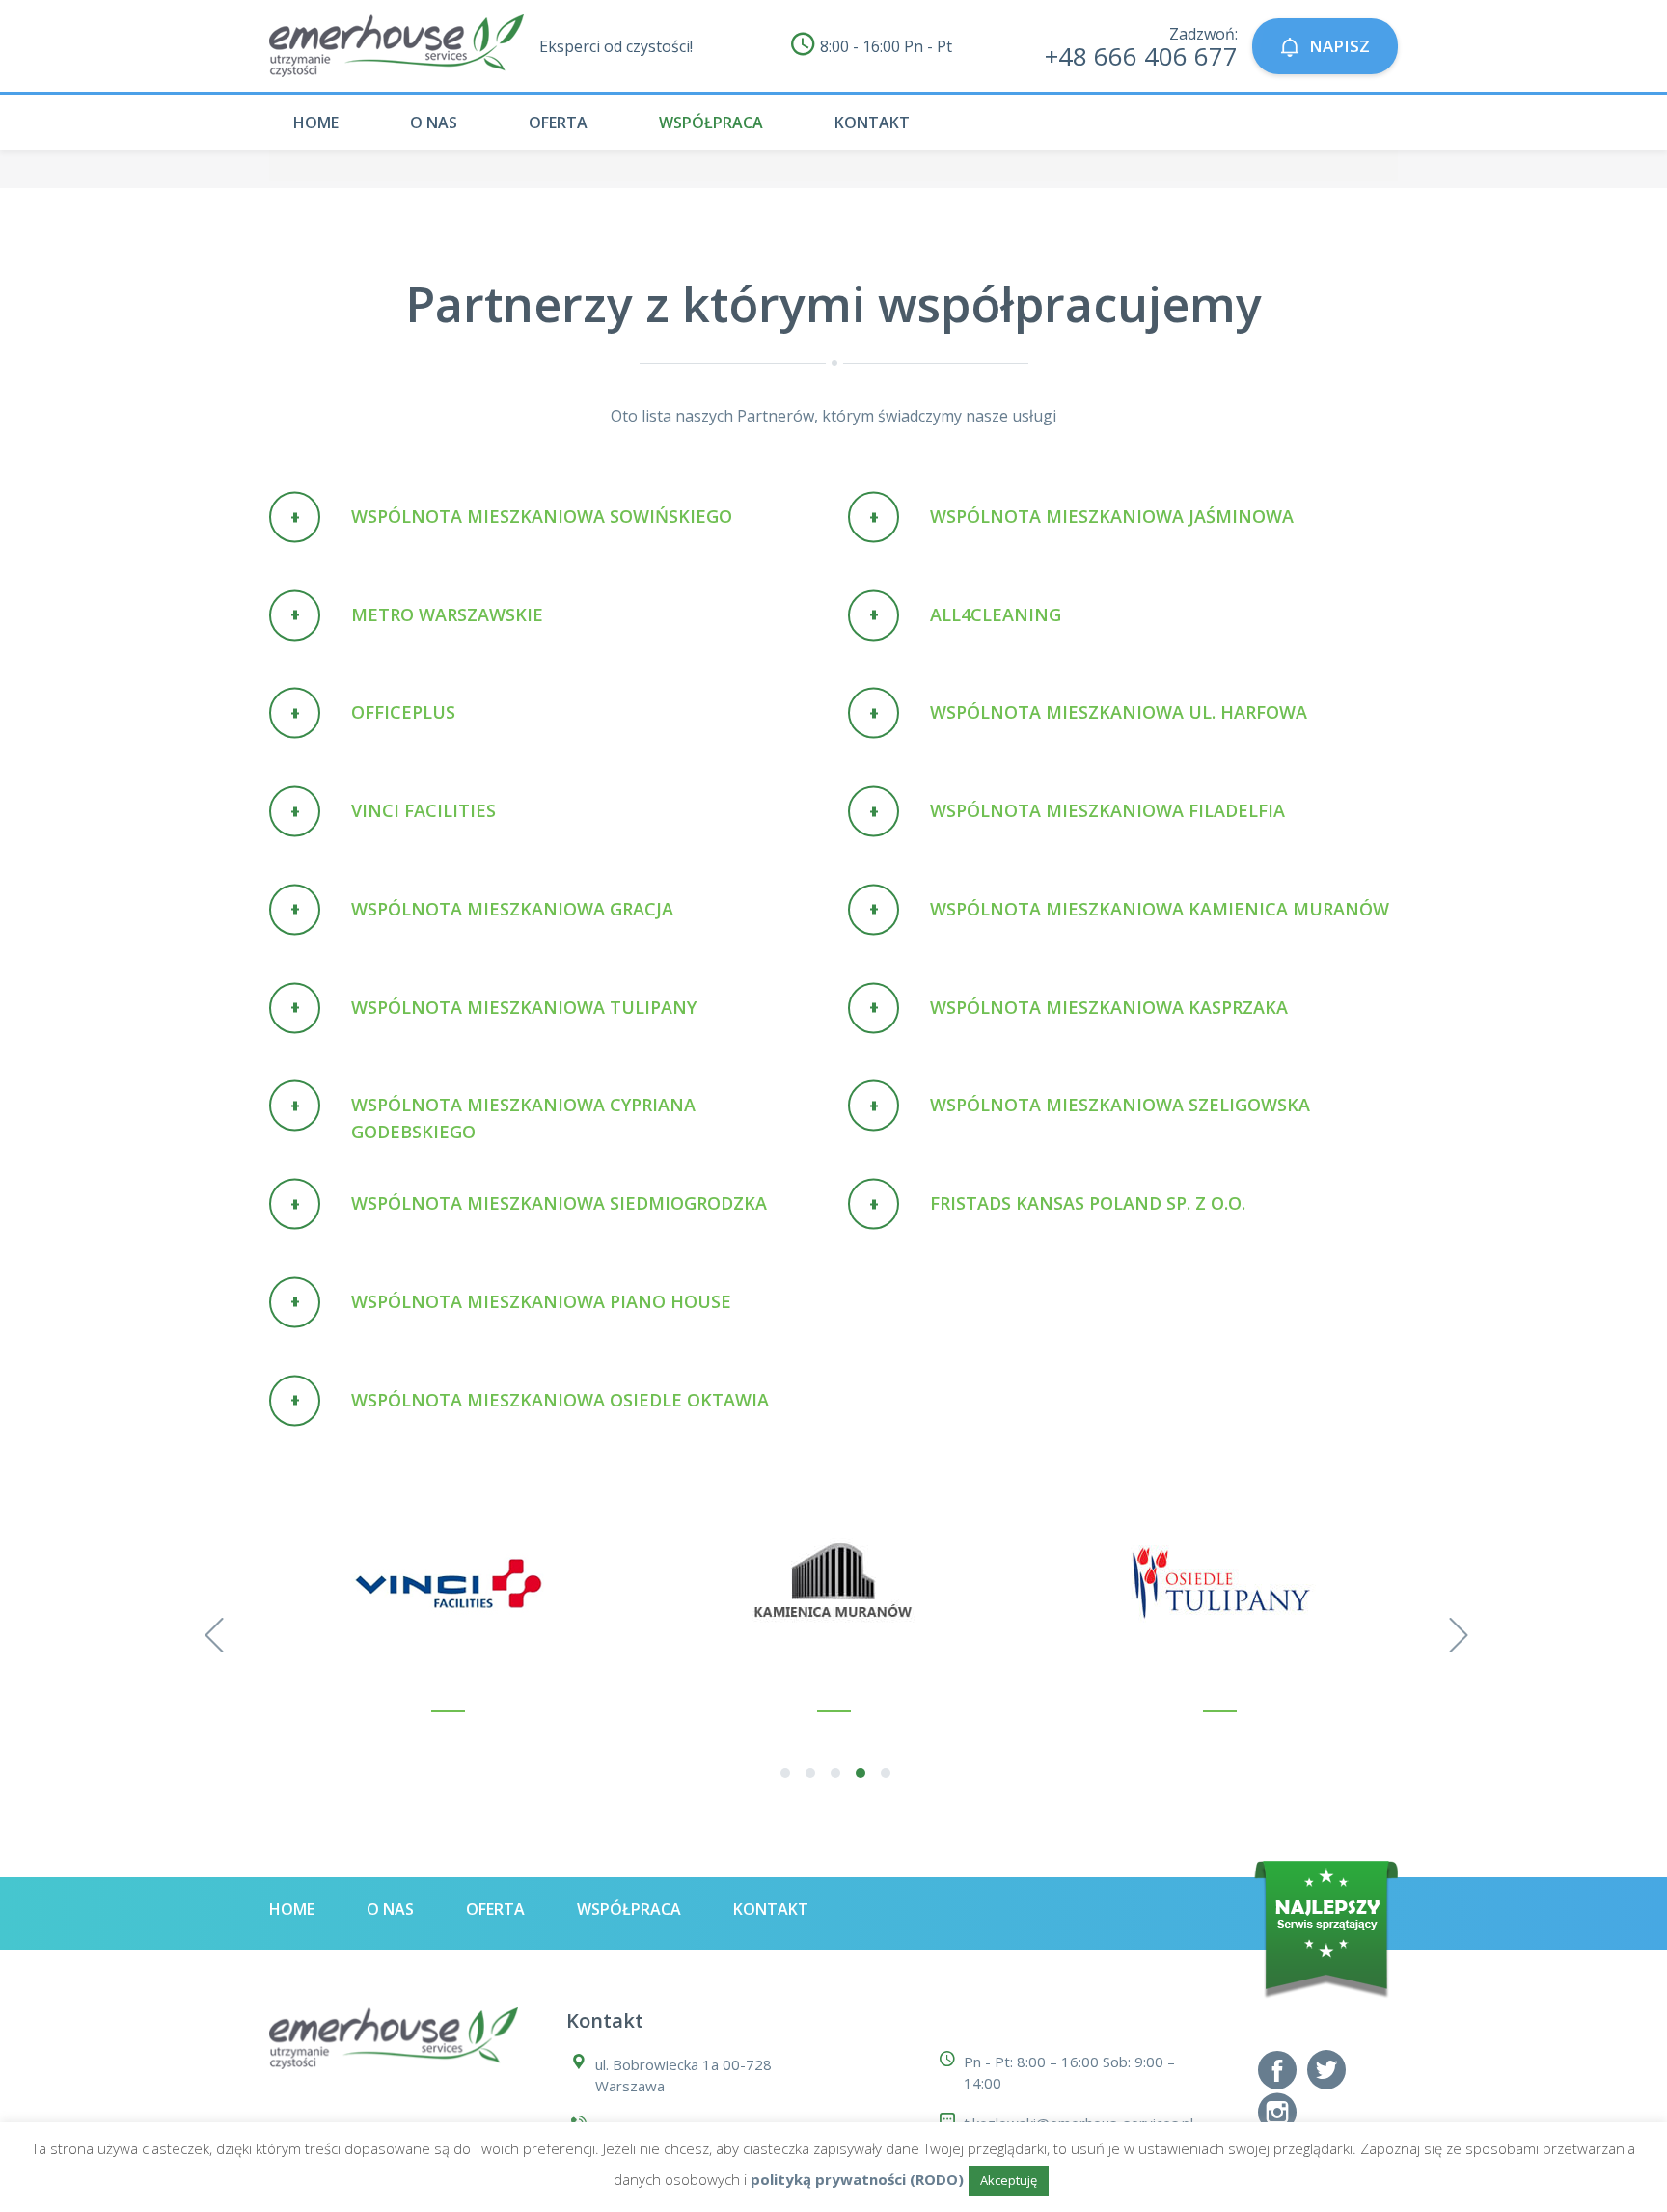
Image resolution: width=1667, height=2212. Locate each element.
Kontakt (872, 123)
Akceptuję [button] (1009, 2180)
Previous (211, 1630)
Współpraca (711, 123)
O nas (434, 123)
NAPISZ (1339, 46)
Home (316, 123)
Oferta (558, 123)
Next (1456, 1630)
